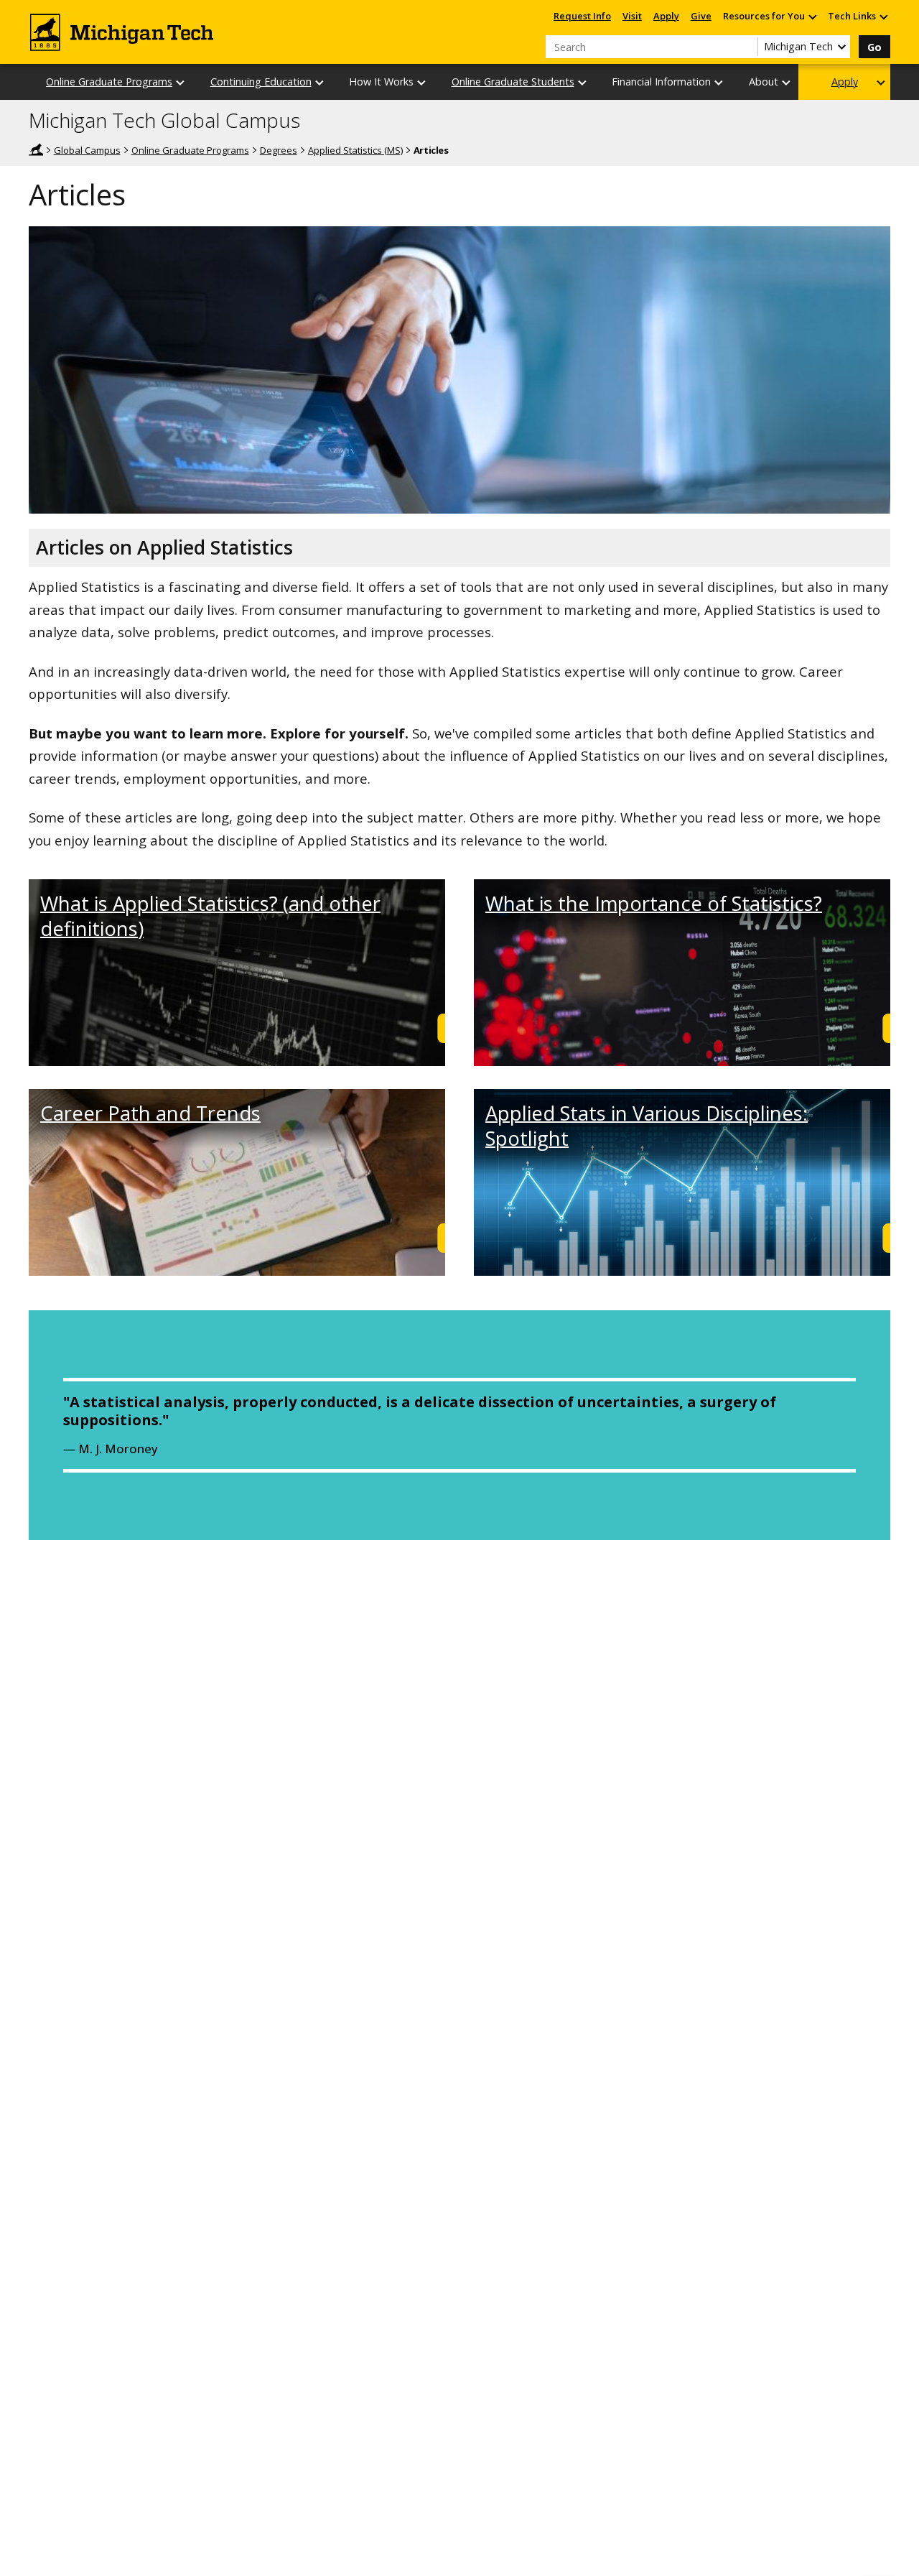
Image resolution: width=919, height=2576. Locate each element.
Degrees (279, 150)
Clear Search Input (747, 47)
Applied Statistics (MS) (355, 150)
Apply (666, 16)
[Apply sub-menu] (882, 82)
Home (36, 149)
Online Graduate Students (513, 82)
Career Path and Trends (150, 1113)
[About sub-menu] (787, 82)
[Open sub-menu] (812, 16)
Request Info (582, 16)
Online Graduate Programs (109, 82)
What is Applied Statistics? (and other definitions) (210, 916)
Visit (632, 16)
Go (874, 47)
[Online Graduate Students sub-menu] (583, 82)
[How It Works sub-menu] (422, 82)
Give (701, 16)
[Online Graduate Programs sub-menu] (181, 82)
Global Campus (87, 150)
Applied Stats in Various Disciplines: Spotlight (647, 1126)
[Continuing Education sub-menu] (320, 82)
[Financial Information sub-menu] (719, 82)
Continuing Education (261, 82)
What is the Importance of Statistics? (654, 903)
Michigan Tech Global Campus (164, 121)
